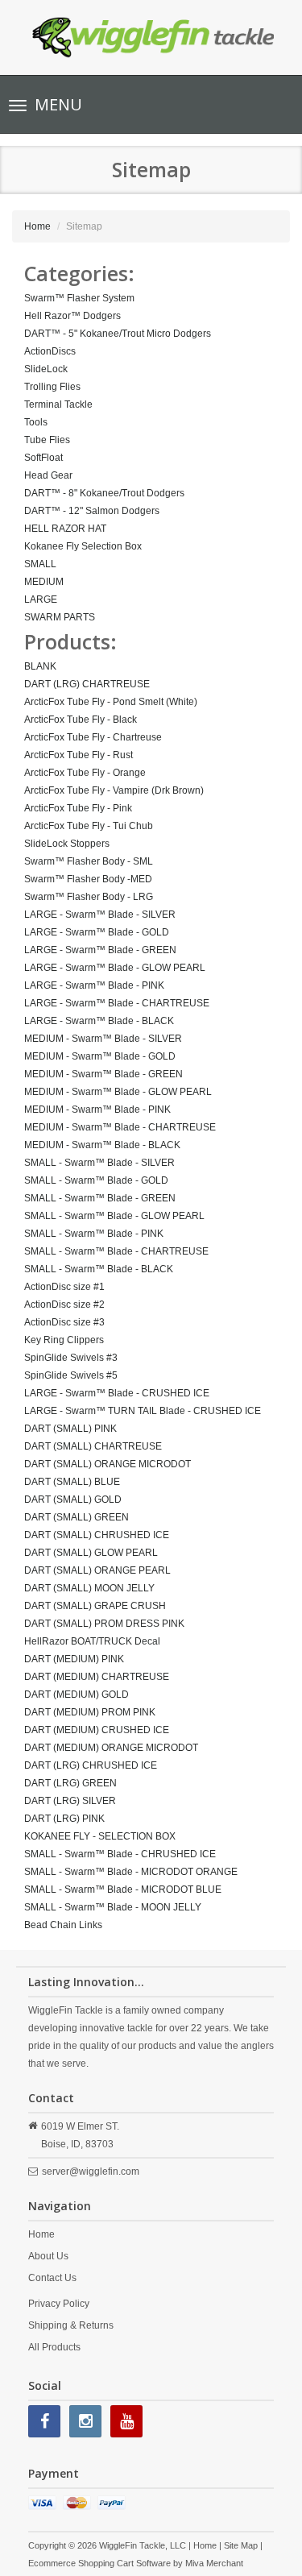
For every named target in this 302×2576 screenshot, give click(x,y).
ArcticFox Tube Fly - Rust (79, 755)
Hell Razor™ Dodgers (72, 316)
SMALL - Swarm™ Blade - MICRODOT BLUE (123, 1889)
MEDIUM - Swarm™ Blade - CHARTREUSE (120, 1127)
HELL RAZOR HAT (65, 529)
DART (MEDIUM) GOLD (77, 1695)
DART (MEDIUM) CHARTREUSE (97, 1677)
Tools (36, 422)
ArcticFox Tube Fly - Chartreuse (93, 737)
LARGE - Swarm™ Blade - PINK (94, 985)
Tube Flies (47, 440)
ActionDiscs (50, 351)
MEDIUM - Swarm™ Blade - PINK (97, 1110)
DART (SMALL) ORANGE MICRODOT (108, 1464)
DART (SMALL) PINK (70, 1429)
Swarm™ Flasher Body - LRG (89, 897)
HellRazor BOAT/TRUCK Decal (92, 1641)
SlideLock (46, 369)
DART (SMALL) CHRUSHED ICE (97, 1535)
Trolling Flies (52, 387)
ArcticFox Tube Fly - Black (81, 720)
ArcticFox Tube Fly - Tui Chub (89, 826)
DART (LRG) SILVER (70, 1801)
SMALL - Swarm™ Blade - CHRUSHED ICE (120, 1854)
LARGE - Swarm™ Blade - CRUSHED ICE (117, 1393)
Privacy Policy (59, 2304)
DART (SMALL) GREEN (77, 1517)
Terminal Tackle (58, 404)
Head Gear (48, 475)
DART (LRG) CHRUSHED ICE (91, 1765)
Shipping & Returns (71, 2325)
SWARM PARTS (60, 617)
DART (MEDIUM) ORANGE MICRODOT (111, 1748)
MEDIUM (44, 582)
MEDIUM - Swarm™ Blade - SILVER (103, 1039)
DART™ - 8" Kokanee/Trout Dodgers (104, 493)
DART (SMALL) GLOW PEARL (91, 1553)
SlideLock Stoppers (67, 844)
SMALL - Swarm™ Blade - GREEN (100, 1198)
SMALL (40, 564)
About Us (48, 2256)
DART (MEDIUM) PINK (74, 1659)
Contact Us (52, 2278)
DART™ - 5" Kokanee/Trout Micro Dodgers (118, 334)
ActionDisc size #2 (64, 1305)
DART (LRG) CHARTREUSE (87, 684)
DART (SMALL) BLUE (72, 1482)
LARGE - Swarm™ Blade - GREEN (100, 950)
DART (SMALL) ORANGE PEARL (97, 1570)
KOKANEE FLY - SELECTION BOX (100, 1836)
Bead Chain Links (63, 1925)
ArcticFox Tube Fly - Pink (78, 808)
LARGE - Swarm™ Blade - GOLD (97, 932)
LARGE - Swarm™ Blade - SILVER (100, 915)
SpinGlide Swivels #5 (71, 1375)
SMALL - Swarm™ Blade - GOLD (96, 1180)
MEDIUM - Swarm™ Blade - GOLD (100, 1056)
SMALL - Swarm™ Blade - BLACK (99, 1269)
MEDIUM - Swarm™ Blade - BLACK (102, 1145)
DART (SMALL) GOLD (73, 1500)
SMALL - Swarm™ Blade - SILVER (99, 1163)
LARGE (41, 599)
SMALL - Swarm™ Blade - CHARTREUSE (116, 1251)
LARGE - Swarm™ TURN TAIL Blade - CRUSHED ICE (143, 1411)
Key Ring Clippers (64, 1340)
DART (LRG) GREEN (70, 1783)
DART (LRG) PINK (64, 1819)
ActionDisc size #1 (64, 1287)
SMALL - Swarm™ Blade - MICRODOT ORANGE (131, 1872)
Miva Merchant (214, 2563)
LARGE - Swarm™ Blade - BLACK (99, 1021)
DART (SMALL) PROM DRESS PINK (104, 1624)
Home (37, 226)
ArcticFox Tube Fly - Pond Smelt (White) (111, 702)
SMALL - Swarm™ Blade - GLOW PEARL (114, 1216)
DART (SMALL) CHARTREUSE (93, 1446)
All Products (54, 2347)
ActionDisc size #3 (64, 1322)
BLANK (40, 666)
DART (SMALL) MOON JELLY (89, 1588)
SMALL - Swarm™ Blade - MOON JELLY (113, 1907)
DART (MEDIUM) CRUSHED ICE (97, 1730)
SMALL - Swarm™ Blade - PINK (94, 1234)
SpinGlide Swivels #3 (71, 1358)
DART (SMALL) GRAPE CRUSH (95, 1606)
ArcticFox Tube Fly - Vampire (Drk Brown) (114, 790)
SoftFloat (43, 458)
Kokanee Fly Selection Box (83, 546)
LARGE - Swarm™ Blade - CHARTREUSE (117, 1003)
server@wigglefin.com (91, 2172)
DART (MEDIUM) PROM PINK (90, 1712)
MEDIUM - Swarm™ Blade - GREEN (103, 1074)
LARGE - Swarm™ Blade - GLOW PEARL (115, 968)
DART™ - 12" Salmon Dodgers (92, 511)
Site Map (241, 2545)
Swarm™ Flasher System (79, 298)
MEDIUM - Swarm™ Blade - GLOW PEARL (118, 1092)
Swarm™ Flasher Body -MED (88, 879)
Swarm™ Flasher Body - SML (89, 861)
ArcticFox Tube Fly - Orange (85, 773)
